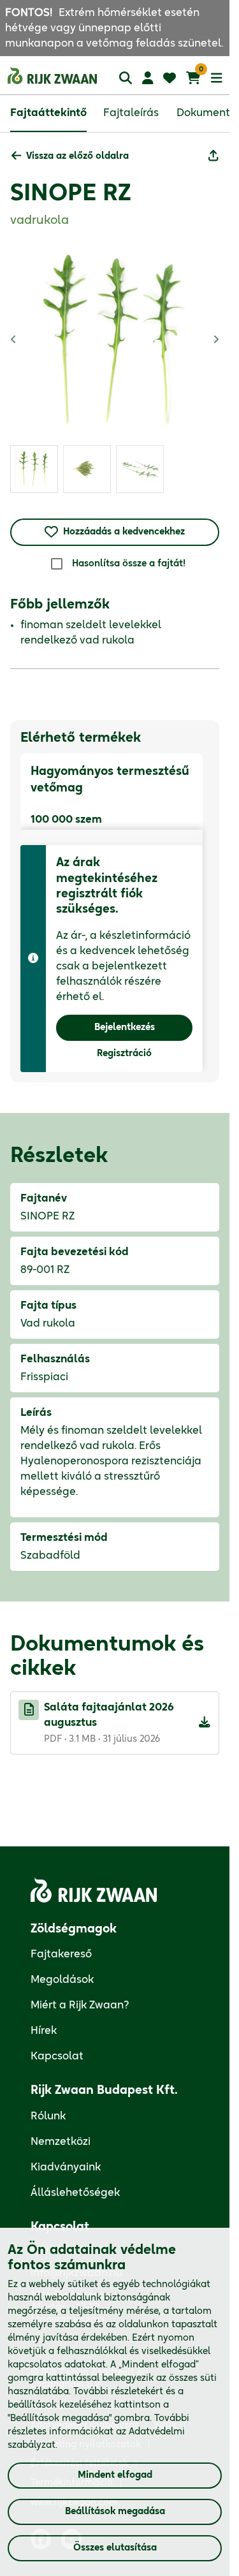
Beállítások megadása (115, 2512)
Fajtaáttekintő (48, 113)
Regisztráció (124, 1054)
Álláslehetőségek (75, 2193)
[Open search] (126, 77)
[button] (70, 157)
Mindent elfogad (115, 2475)
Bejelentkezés (125, 1027)
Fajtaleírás (131, 113)
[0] (193, 78)
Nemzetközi (61, 2142)
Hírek (44, 2031)
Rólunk (48, 2116)
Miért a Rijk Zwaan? (80, 2005)
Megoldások (62, 1980)
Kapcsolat (57, 2056)
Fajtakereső (61, 1954)
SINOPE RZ (71, 193)
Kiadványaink (66, 2167)
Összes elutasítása (115, 2548)
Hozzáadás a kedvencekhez (124, 532)
